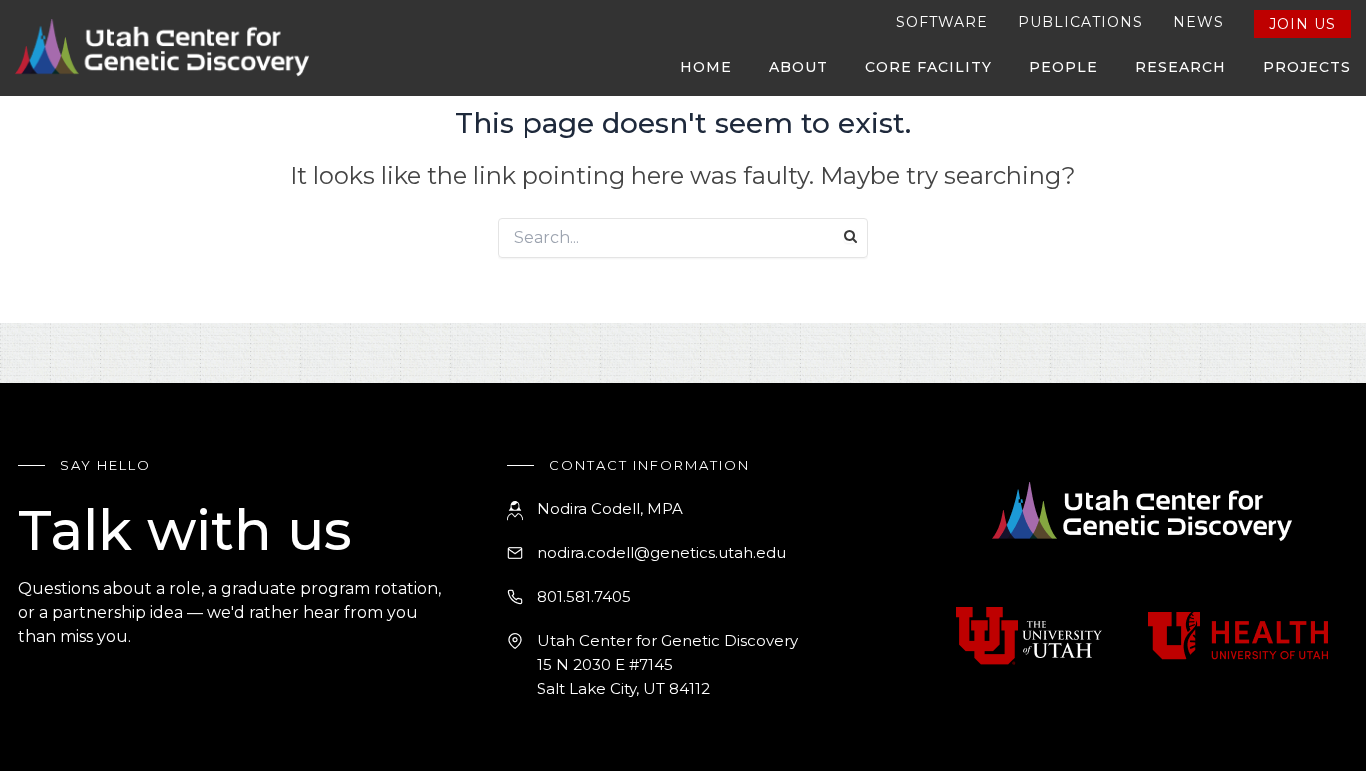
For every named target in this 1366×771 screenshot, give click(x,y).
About (798, 67)
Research (1180, 67)
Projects (1307, 67)
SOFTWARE (942, 22)
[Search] (850, 236)
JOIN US (1302, 24)
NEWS (1198, 22)
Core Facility (928, 67)
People (1063, 67)
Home (706, 67)
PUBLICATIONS (1080, 22)
